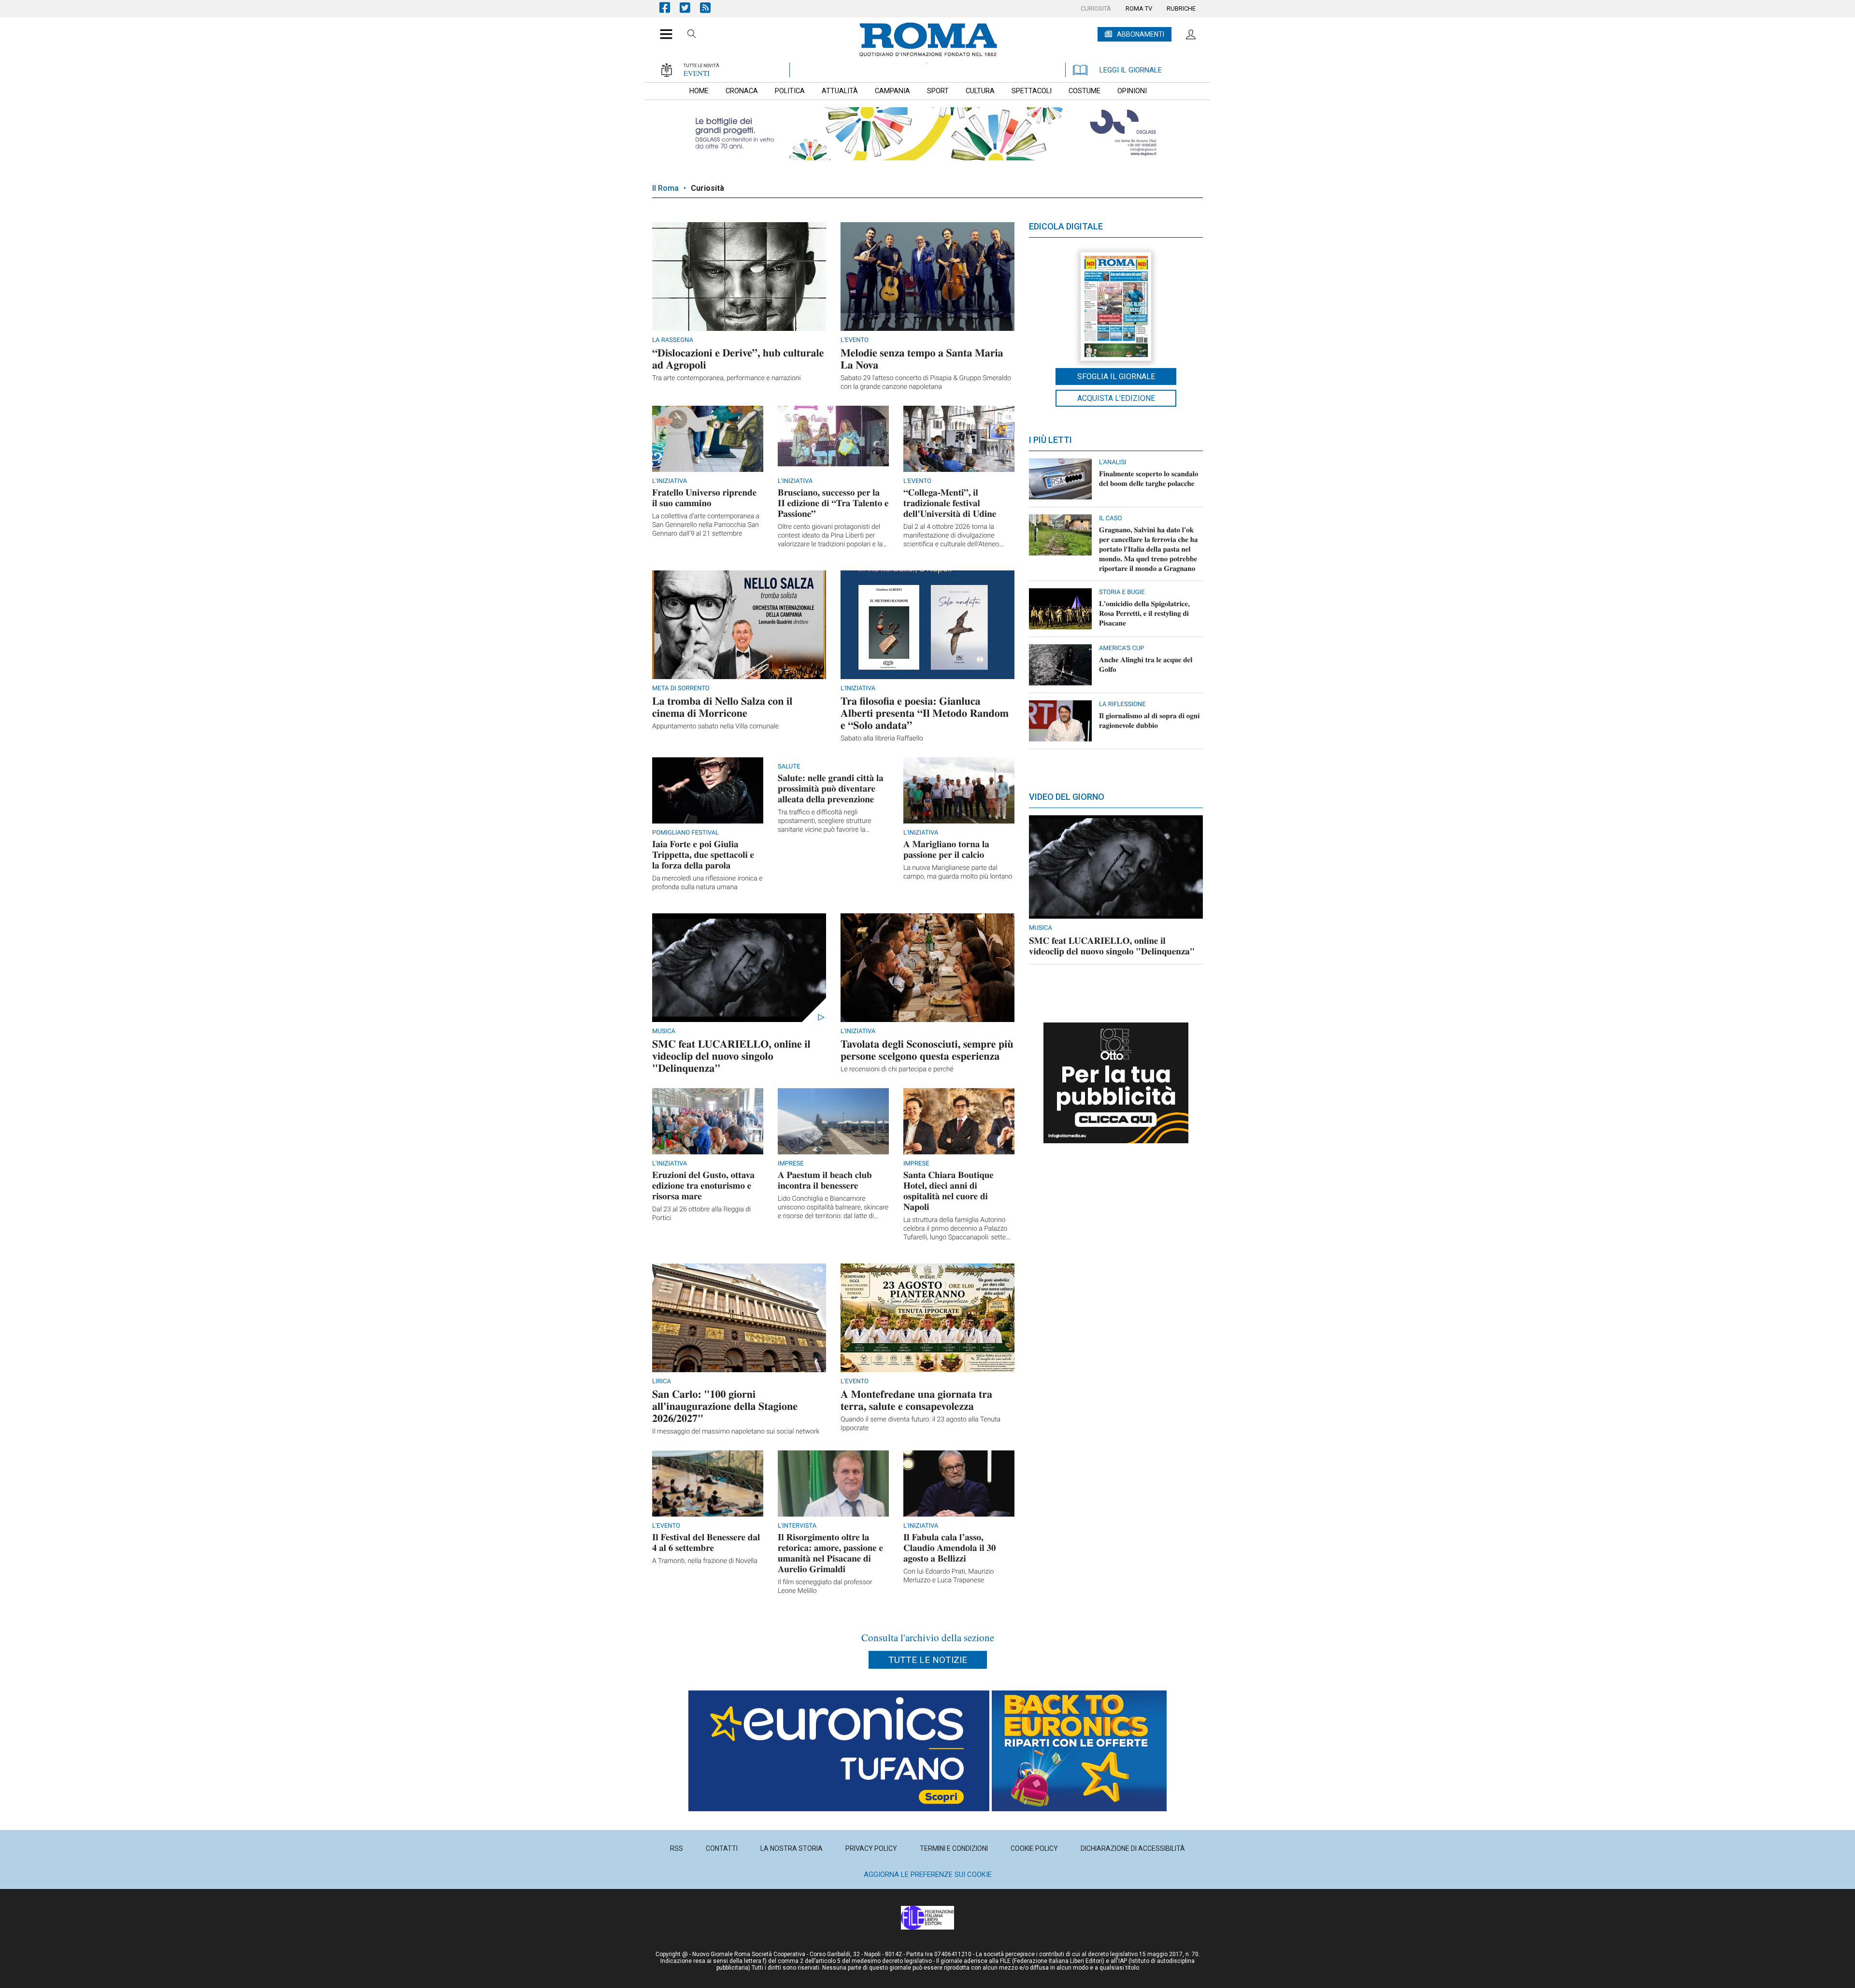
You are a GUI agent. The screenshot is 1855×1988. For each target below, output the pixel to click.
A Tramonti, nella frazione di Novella (705, 1561)
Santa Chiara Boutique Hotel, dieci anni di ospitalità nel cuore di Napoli (949, 1191)
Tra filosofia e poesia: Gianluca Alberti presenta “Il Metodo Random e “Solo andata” (925, 713)
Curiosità (707, 188)
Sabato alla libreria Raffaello (882, 738)
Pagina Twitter (690, 7)
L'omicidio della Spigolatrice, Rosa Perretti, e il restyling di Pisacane (1144, 613)
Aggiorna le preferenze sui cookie (928, 1874)
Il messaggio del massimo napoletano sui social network (736, 1432)
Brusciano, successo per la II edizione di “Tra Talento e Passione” (833, 503)
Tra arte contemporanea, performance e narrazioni (727, 378)
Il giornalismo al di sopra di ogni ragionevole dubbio (1149, 721)
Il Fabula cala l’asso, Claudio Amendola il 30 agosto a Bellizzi (950, 1548)
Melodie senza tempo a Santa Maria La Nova (922, 358)
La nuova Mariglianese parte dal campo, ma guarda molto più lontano (958, 872)
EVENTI (697, 73)
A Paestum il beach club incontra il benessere (825, 1180)
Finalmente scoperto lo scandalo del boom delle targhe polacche (1149, 479)
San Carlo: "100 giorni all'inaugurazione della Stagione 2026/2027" (725, 1406)
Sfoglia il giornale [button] (1116, 376)
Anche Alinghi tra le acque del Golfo (1146, 665)
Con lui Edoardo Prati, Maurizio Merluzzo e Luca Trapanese (949, 1576)
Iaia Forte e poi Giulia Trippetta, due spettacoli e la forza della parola (703, 855)
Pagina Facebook (670, 7)
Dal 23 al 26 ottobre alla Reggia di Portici (701, 1214)
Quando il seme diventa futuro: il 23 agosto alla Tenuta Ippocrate (920, 1424)
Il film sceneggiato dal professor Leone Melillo (825, 1587)
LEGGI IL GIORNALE (1131, 70)
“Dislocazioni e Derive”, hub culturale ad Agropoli (738, 358)
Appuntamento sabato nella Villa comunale (715, 726)
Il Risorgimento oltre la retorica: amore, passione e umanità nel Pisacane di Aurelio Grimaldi (830, 1553)
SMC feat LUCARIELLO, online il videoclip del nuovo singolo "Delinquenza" (731, 1056)
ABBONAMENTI (1141, 34)
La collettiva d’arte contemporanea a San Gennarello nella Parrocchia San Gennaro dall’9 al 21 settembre (706, 525)
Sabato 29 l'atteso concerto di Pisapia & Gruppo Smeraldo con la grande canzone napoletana (926, 383)
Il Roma (665, 188)
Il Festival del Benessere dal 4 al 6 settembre (706, 1542)
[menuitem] (1096, 9)
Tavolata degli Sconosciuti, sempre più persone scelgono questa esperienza (927, 1050)
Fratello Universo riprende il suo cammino (704, 498)
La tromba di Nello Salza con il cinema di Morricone (722, 707)
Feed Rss (710, 7)
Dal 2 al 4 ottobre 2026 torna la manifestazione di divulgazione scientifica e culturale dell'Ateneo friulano (951, 536)
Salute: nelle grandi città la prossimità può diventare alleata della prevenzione (831, 788)
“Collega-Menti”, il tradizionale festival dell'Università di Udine (950, 503)
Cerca (692, 35)
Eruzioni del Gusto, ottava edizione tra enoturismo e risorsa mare (703, 1186)
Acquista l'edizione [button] (1116, 398)
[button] (663, 29)
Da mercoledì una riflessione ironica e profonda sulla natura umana (707, 883)
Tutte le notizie (928, 1660)
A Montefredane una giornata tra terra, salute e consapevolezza (916, 1400)
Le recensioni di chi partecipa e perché (897, 1069)
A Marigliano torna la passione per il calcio (946, 849)
